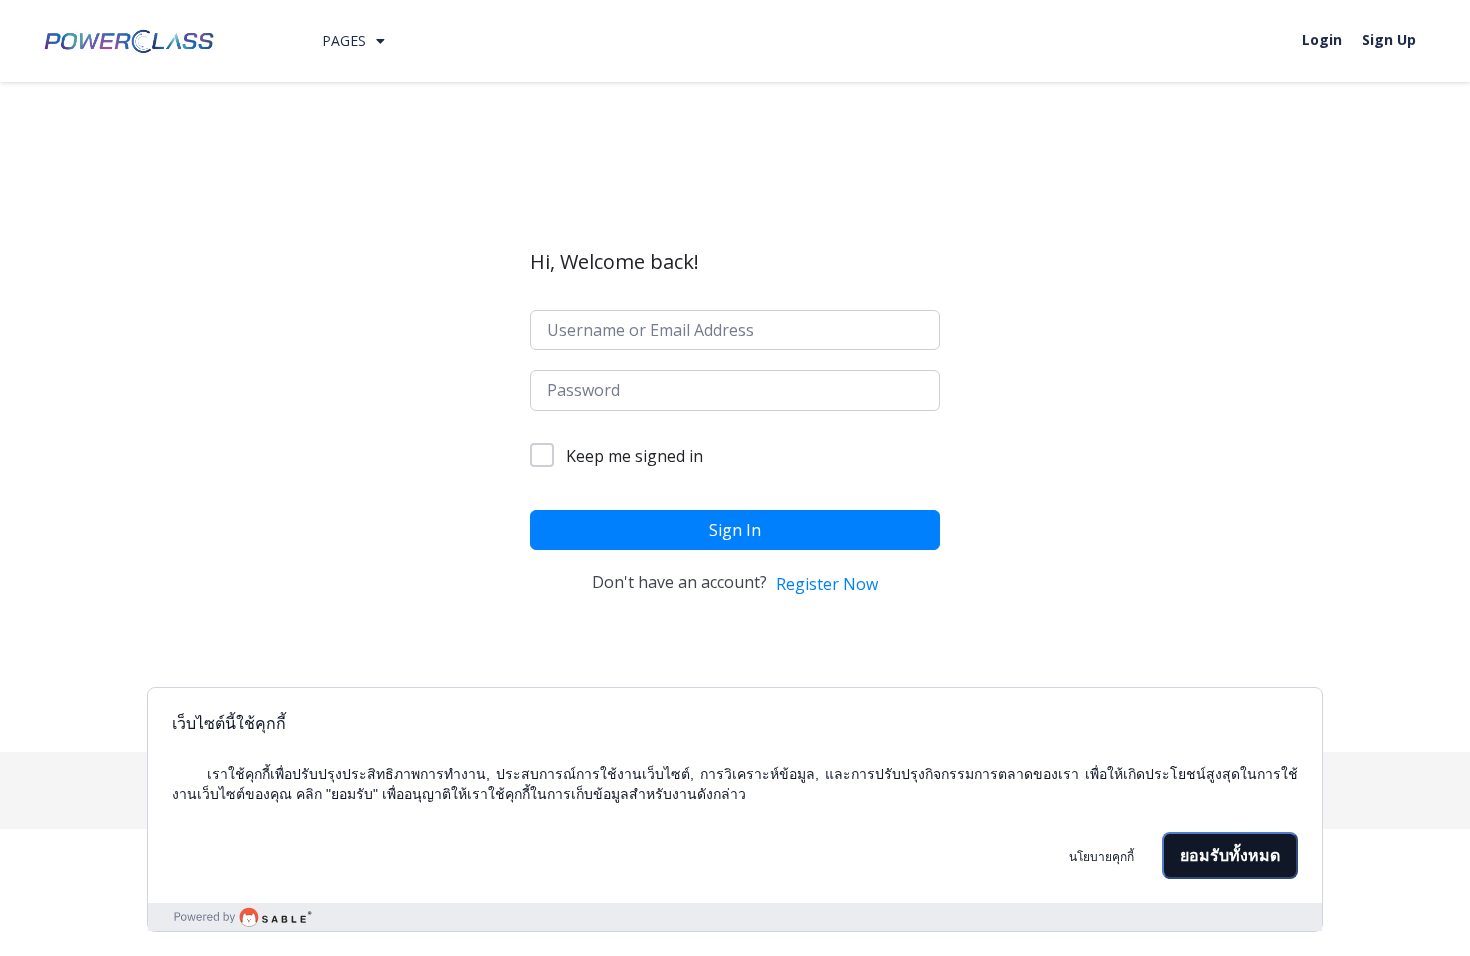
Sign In (735, 530)
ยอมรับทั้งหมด (1230, 855)
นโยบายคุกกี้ (1101, 857)
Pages (344, 40)
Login (1322, 39)
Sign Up (1389, 39)
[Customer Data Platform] (735, 917)
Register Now (827, 584)
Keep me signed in (634, 456)
